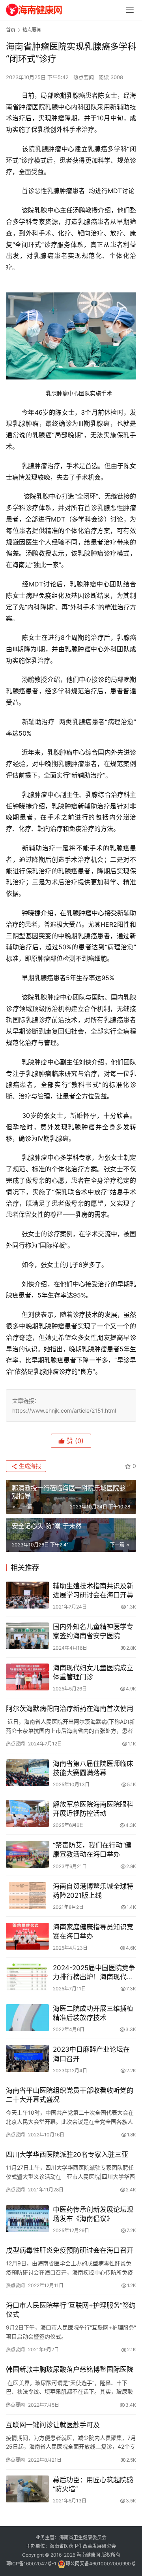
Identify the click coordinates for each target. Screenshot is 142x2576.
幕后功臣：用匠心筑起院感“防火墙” (93, 2484)
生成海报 (29, 1466)
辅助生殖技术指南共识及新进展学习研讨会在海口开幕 (93, 1591)
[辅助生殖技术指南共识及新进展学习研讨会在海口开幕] (27, 1595)
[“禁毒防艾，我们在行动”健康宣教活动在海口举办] (27, 1854)
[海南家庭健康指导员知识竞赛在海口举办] (27, 1936)
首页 (11, 30)
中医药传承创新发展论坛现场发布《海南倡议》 (93, 2214)
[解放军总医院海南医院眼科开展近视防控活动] (27, 1813)
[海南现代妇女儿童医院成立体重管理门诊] (27, 1677)
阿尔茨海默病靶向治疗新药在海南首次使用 (70, 1709)
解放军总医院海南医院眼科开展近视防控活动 (93, 1809)
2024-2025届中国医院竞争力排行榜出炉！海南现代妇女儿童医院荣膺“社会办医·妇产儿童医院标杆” (94, 1973)
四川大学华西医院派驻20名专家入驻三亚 (67, 2155)
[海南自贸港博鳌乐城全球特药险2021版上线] (27, 1895)
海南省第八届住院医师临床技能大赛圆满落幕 (93, 1768)
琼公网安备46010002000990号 (101, 2564)
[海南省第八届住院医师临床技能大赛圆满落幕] (27, 1773)
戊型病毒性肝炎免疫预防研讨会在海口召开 (70, 2250)
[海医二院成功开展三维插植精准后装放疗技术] (27, 2018)
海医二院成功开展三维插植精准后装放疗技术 (93, 2013)
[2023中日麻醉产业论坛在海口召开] (27, 2058)
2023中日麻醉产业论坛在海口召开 (91, 2054)
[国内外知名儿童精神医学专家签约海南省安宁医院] (27, 1636)
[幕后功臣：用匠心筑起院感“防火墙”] (27, 2489)
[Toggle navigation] (130, 10)
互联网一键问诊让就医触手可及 (53, 2425)
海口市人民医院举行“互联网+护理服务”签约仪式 (71, 2310)
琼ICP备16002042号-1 (31, 2564)
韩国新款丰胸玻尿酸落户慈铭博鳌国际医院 (70, 2369)
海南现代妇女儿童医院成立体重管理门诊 (93, 1672)
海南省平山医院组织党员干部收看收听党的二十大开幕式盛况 (70, 2095)
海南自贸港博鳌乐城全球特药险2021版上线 (93, 1891)
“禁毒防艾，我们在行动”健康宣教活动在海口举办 (92, 1850)
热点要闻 (84, 77)
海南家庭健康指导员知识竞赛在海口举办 (93, 1932)
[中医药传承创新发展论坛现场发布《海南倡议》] (27, 2219)
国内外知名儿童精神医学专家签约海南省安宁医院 (93, 1631)
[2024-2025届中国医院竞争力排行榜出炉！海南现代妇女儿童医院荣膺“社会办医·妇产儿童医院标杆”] (27, 1977)
